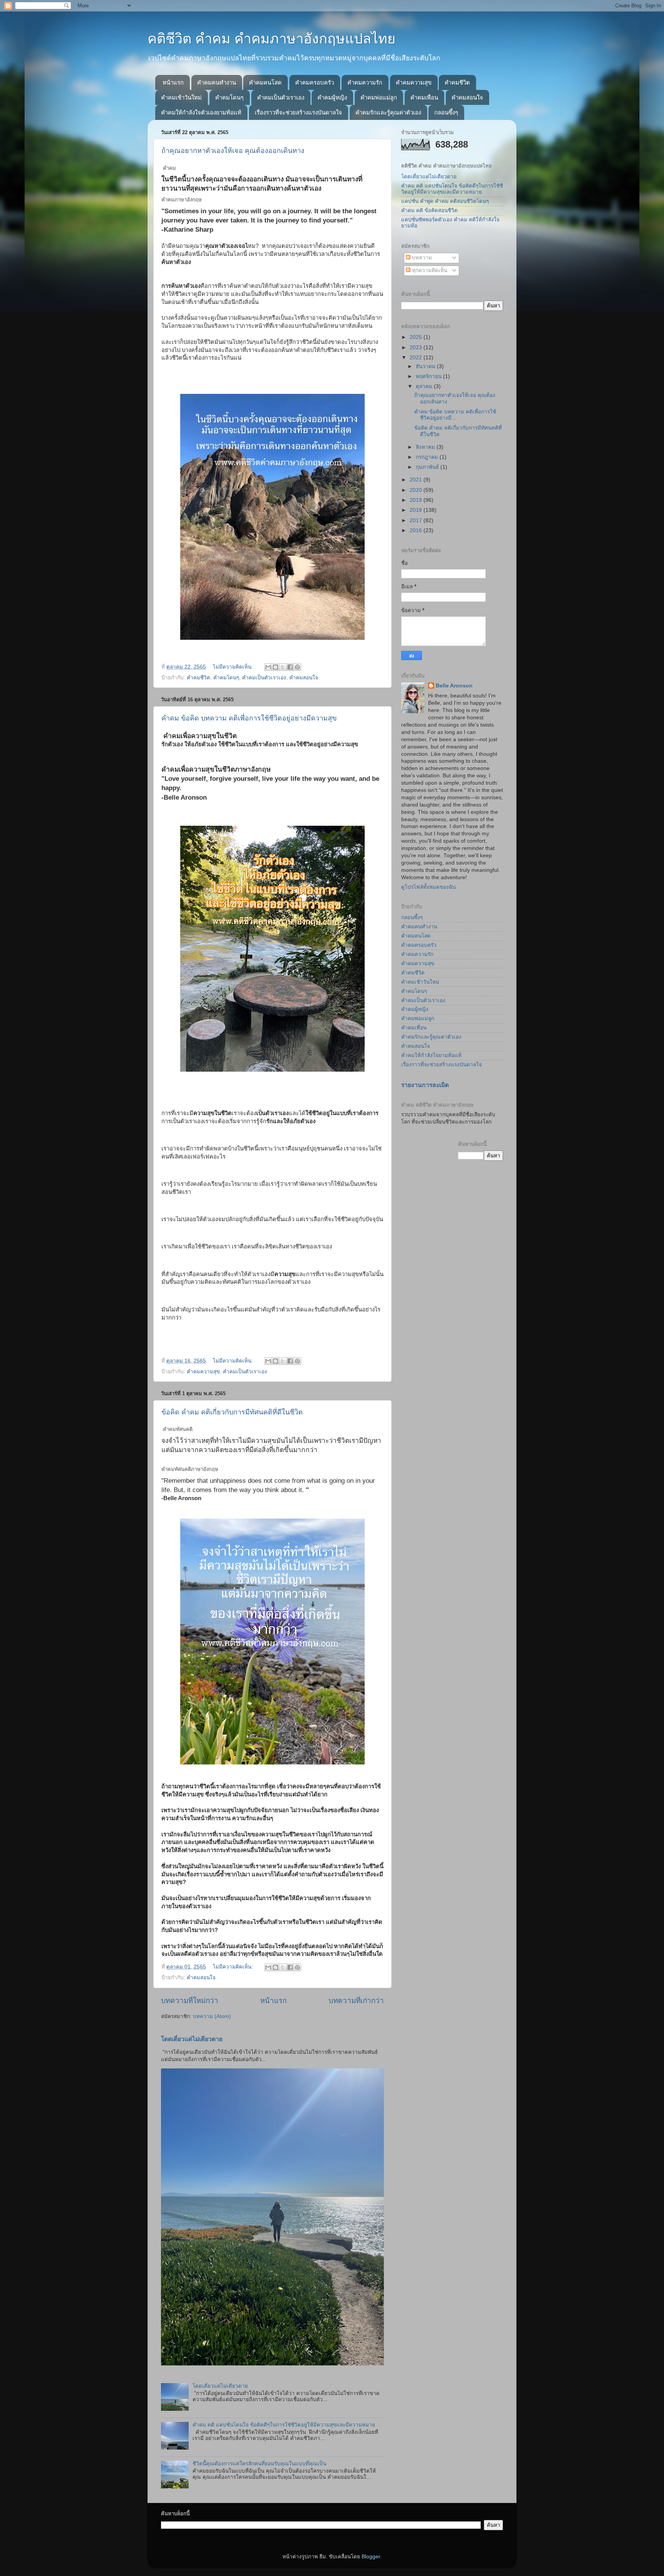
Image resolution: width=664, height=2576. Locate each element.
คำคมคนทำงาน (217, 82)
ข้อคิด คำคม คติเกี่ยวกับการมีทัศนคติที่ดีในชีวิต (232, 1412)
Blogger (371, 2557)
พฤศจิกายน (429, 376)
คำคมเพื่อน (424, 97)
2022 (417, 358)
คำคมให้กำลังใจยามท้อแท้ (431, 1055)
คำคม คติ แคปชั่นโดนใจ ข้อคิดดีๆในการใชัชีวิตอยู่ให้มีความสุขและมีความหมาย (284, 2425)
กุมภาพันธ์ (428, 467)
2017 (417, 520)
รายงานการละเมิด (425, 1085)
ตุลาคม (425, 386)
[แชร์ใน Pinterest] (297, 667)
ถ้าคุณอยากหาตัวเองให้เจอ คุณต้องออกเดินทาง (233, 151)
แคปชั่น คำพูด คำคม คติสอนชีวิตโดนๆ (445, 201)
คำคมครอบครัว (315, 82)
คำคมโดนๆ (229, 97)
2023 (417, 348)
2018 (417, 510)
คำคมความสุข (414, 82)
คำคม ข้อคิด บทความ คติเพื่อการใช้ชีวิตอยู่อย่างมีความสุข (249, 718)
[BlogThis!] (276, 667)
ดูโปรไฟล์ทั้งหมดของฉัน (428, 887)
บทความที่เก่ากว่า (356, 2001)
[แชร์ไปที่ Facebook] (290, 667)
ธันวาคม (426, 366)
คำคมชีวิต (457, 82)
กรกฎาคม (428, 457)
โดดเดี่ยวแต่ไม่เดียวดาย (192, 2039)
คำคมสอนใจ (467, 97)
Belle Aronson (454, 686)
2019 (417, 500)
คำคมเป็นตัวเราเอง (281, 97)
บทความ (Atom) (212, 2016)
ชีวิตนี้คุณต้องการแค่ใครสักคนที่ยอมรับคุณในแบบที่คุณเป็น (259, 2464)
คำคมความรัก (365, 82)
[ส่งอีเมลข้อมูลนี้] (268, 667)
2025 (417, 337)
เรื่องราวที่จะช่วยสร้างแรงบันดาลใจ (298, 112)
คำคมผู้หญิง (332, 97)
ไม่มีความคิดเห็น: (234, 667)
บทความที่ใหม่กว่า (190, 2001)
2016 (417, 530)
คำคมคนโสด (265, 82)
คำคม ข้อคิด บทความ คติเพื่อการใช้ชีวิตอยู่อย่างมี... (455, 415)
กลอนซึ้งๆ (446, 112)
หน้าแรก (173, 82)
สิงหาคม (426, 447)
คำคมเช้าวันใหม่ (181, 97)
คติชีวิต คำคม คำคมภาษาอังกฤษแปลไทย (271, 39)
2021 (417, 480)
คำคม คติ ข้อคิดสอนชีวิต (429, 210)
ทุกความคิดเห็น (429, 270)
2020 (417, 490)
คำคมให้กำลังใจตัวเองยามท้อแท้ (201, 112)
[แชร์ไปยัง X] (283, 667)
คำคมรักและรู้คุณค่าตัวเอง (388, 112)
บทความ (421, 258)
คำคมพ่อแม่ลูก (379, 97)
